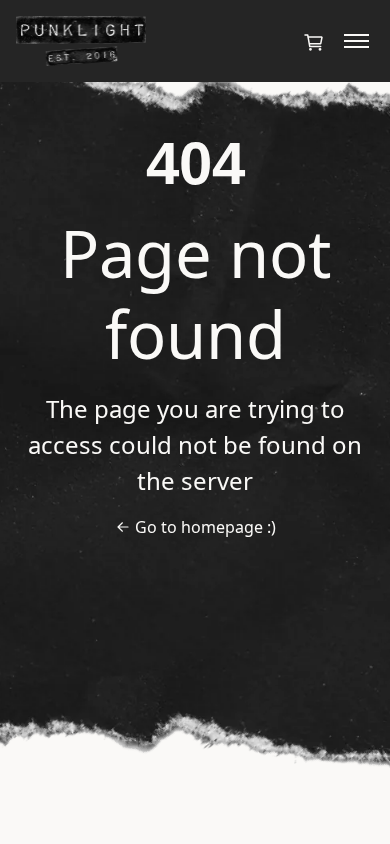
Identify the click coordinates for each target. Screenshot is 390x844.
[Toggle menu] (356, 41)
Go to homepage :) (205, 527)
